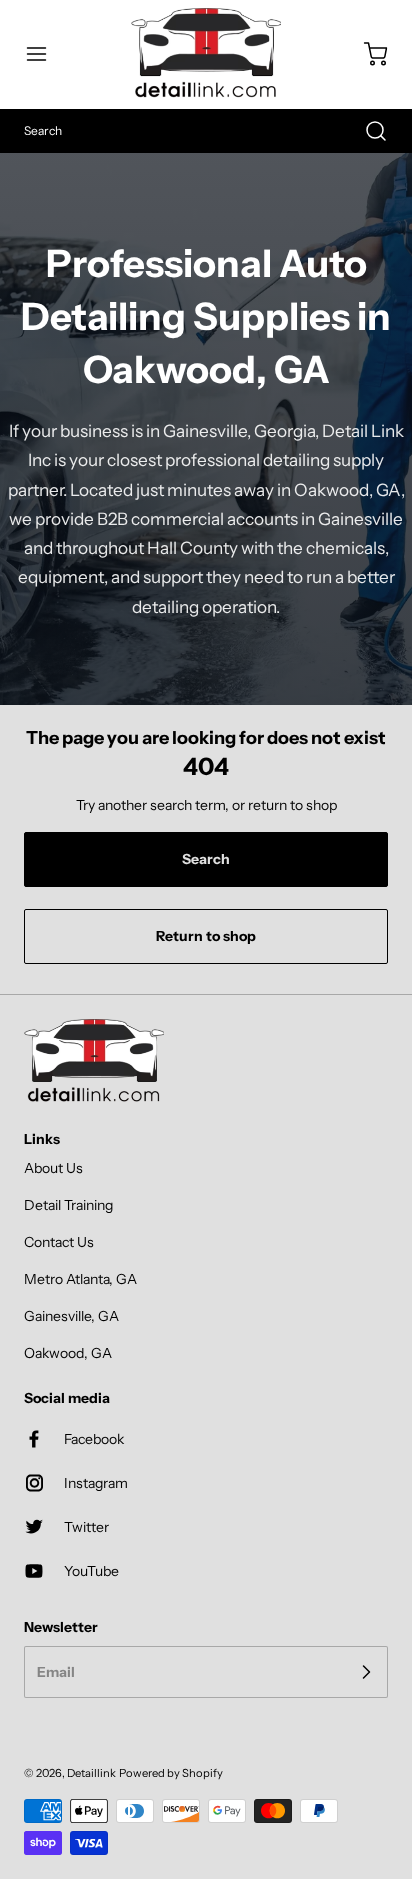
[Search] (366, 131)
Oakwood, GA (68, 1353)
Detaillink (91, 1773)
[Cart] (366, 54)
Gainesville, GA (71, 1316)
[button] (46, 54)
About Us (53, 1168)
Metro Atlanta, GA (80, 1279)
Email (56, 1672)
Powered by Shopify (171, 1773)
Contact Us (59, 1242)
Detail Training (68, 1205)
